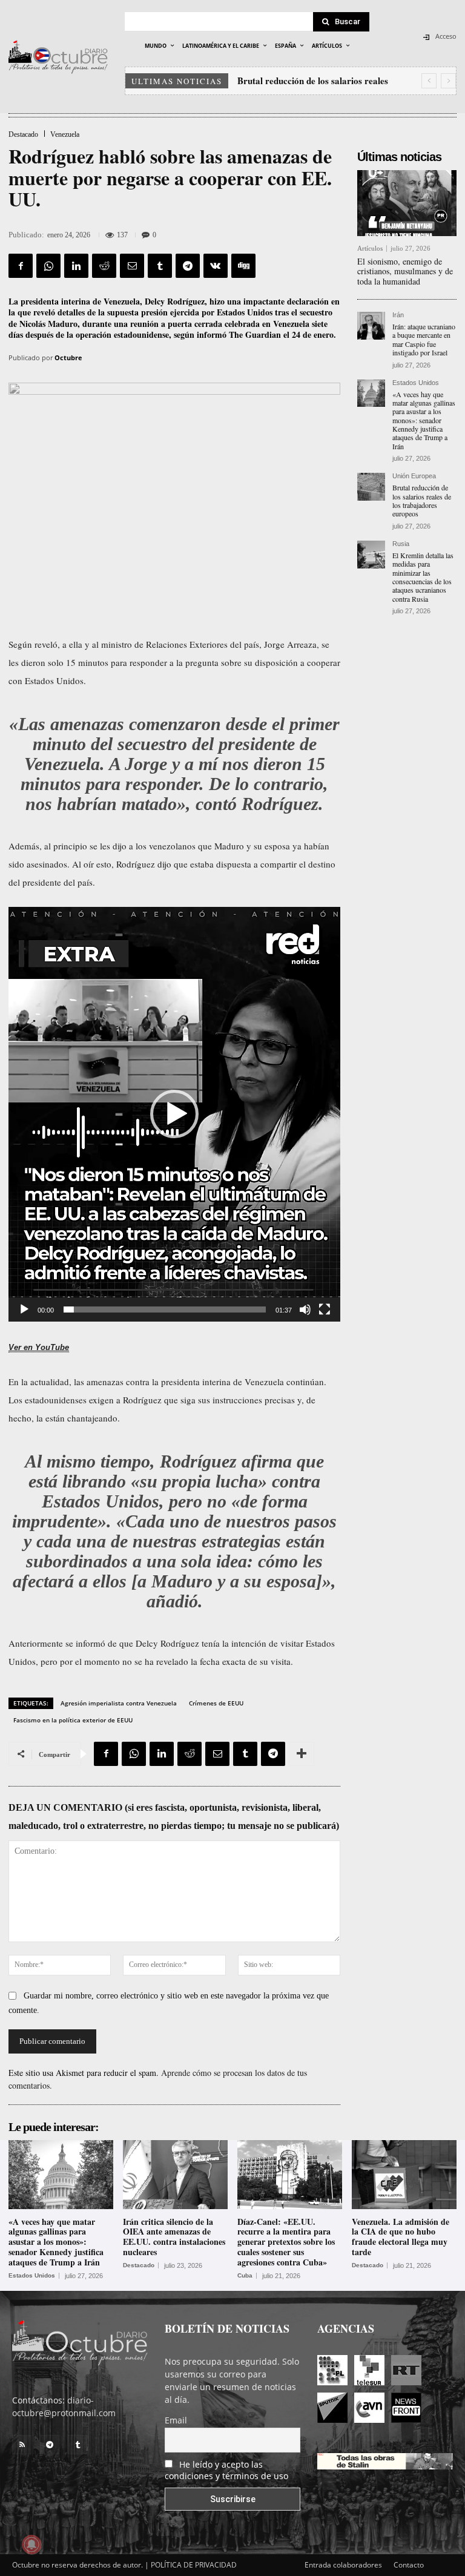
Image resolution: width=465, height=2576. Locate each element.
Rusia (401, 544)
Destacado (23, 134)
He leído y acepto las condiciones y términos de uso (226, 2470)
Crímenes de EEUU (216, 1703)
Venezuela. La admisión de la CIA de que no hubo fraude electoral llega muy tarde (401, 2237)
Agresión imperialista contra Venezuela (119, 1703)
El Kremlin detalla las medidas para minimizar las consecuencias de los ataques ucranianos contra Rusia (423, 577)
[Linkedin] (76, 266)
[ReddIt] (104, 266)
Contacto (409, 2565)
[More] (302, 1754)
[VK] (216, 266)
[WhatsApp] (48, 266)
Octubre (68, 357)
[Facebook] (21, 266)
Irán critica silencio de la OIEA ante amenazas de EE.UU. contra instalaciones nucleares (174, 2237)
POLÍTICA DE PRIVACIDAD (194, 2565)
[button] (174, 1114)
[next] (448, 81)
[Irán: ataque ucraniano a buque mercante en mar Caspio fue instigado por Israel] (371, 326)
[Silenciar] (305, 1309)
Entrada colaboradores (343, 2565)
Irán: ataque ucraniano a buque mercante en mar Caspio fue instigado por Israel (424, 339)
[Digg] (243, 266)
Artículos (370, 249)
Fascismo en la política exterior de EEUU (73, 1720)
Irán (398, 315)
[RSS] (22, 2445)
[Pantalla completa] (325, 1309)
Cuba (245, 2276)
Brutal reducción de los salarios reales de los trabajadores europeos (422, 500)
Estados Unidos (416, 383)
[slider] (165, 1309)
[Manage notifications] (31, 2545)
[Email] (132, 266)
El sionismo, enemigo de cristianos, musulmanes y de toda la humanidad (405, 272)
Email (176, 2420)
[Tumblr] (160, 266)
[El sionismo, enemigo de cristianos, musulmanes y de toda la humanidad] (407, 203)
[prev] (429, 81)
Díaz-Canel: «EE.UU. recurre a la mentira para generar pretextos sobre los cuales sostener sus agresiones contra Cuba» (286, 2242)
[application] (174, 1114)
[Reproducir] (24, 1309)
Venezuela (65, 134)
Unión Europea (414, 476)
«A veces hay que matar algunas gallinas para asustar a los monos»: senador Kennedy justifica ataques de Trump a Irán (424, 420)
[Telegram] (188, 266)
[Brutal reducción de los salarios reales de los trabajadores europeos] (371, 487)
